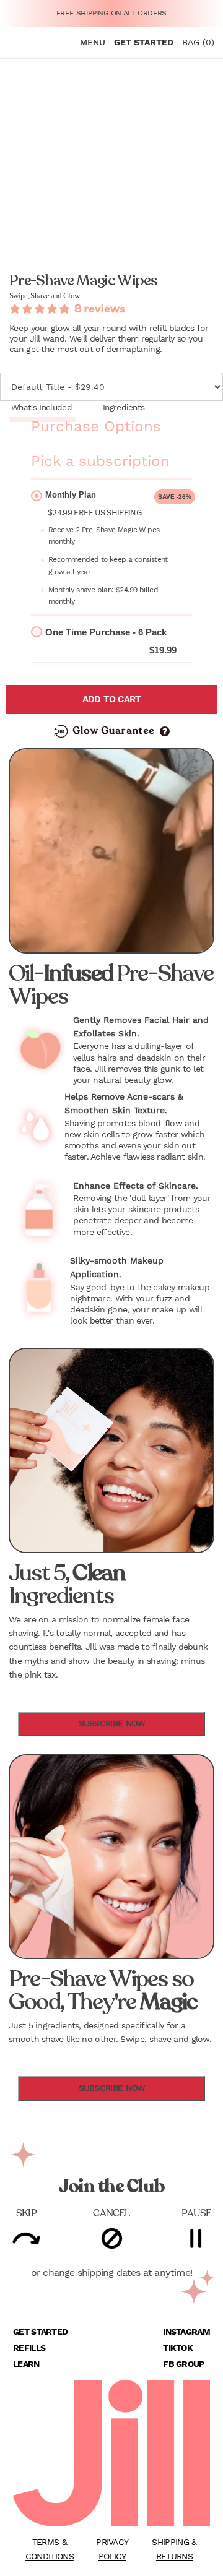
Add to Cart (112, 699)
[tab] (43, 408)
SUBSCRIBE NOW (112, 1723)
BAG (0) (198, 42)
